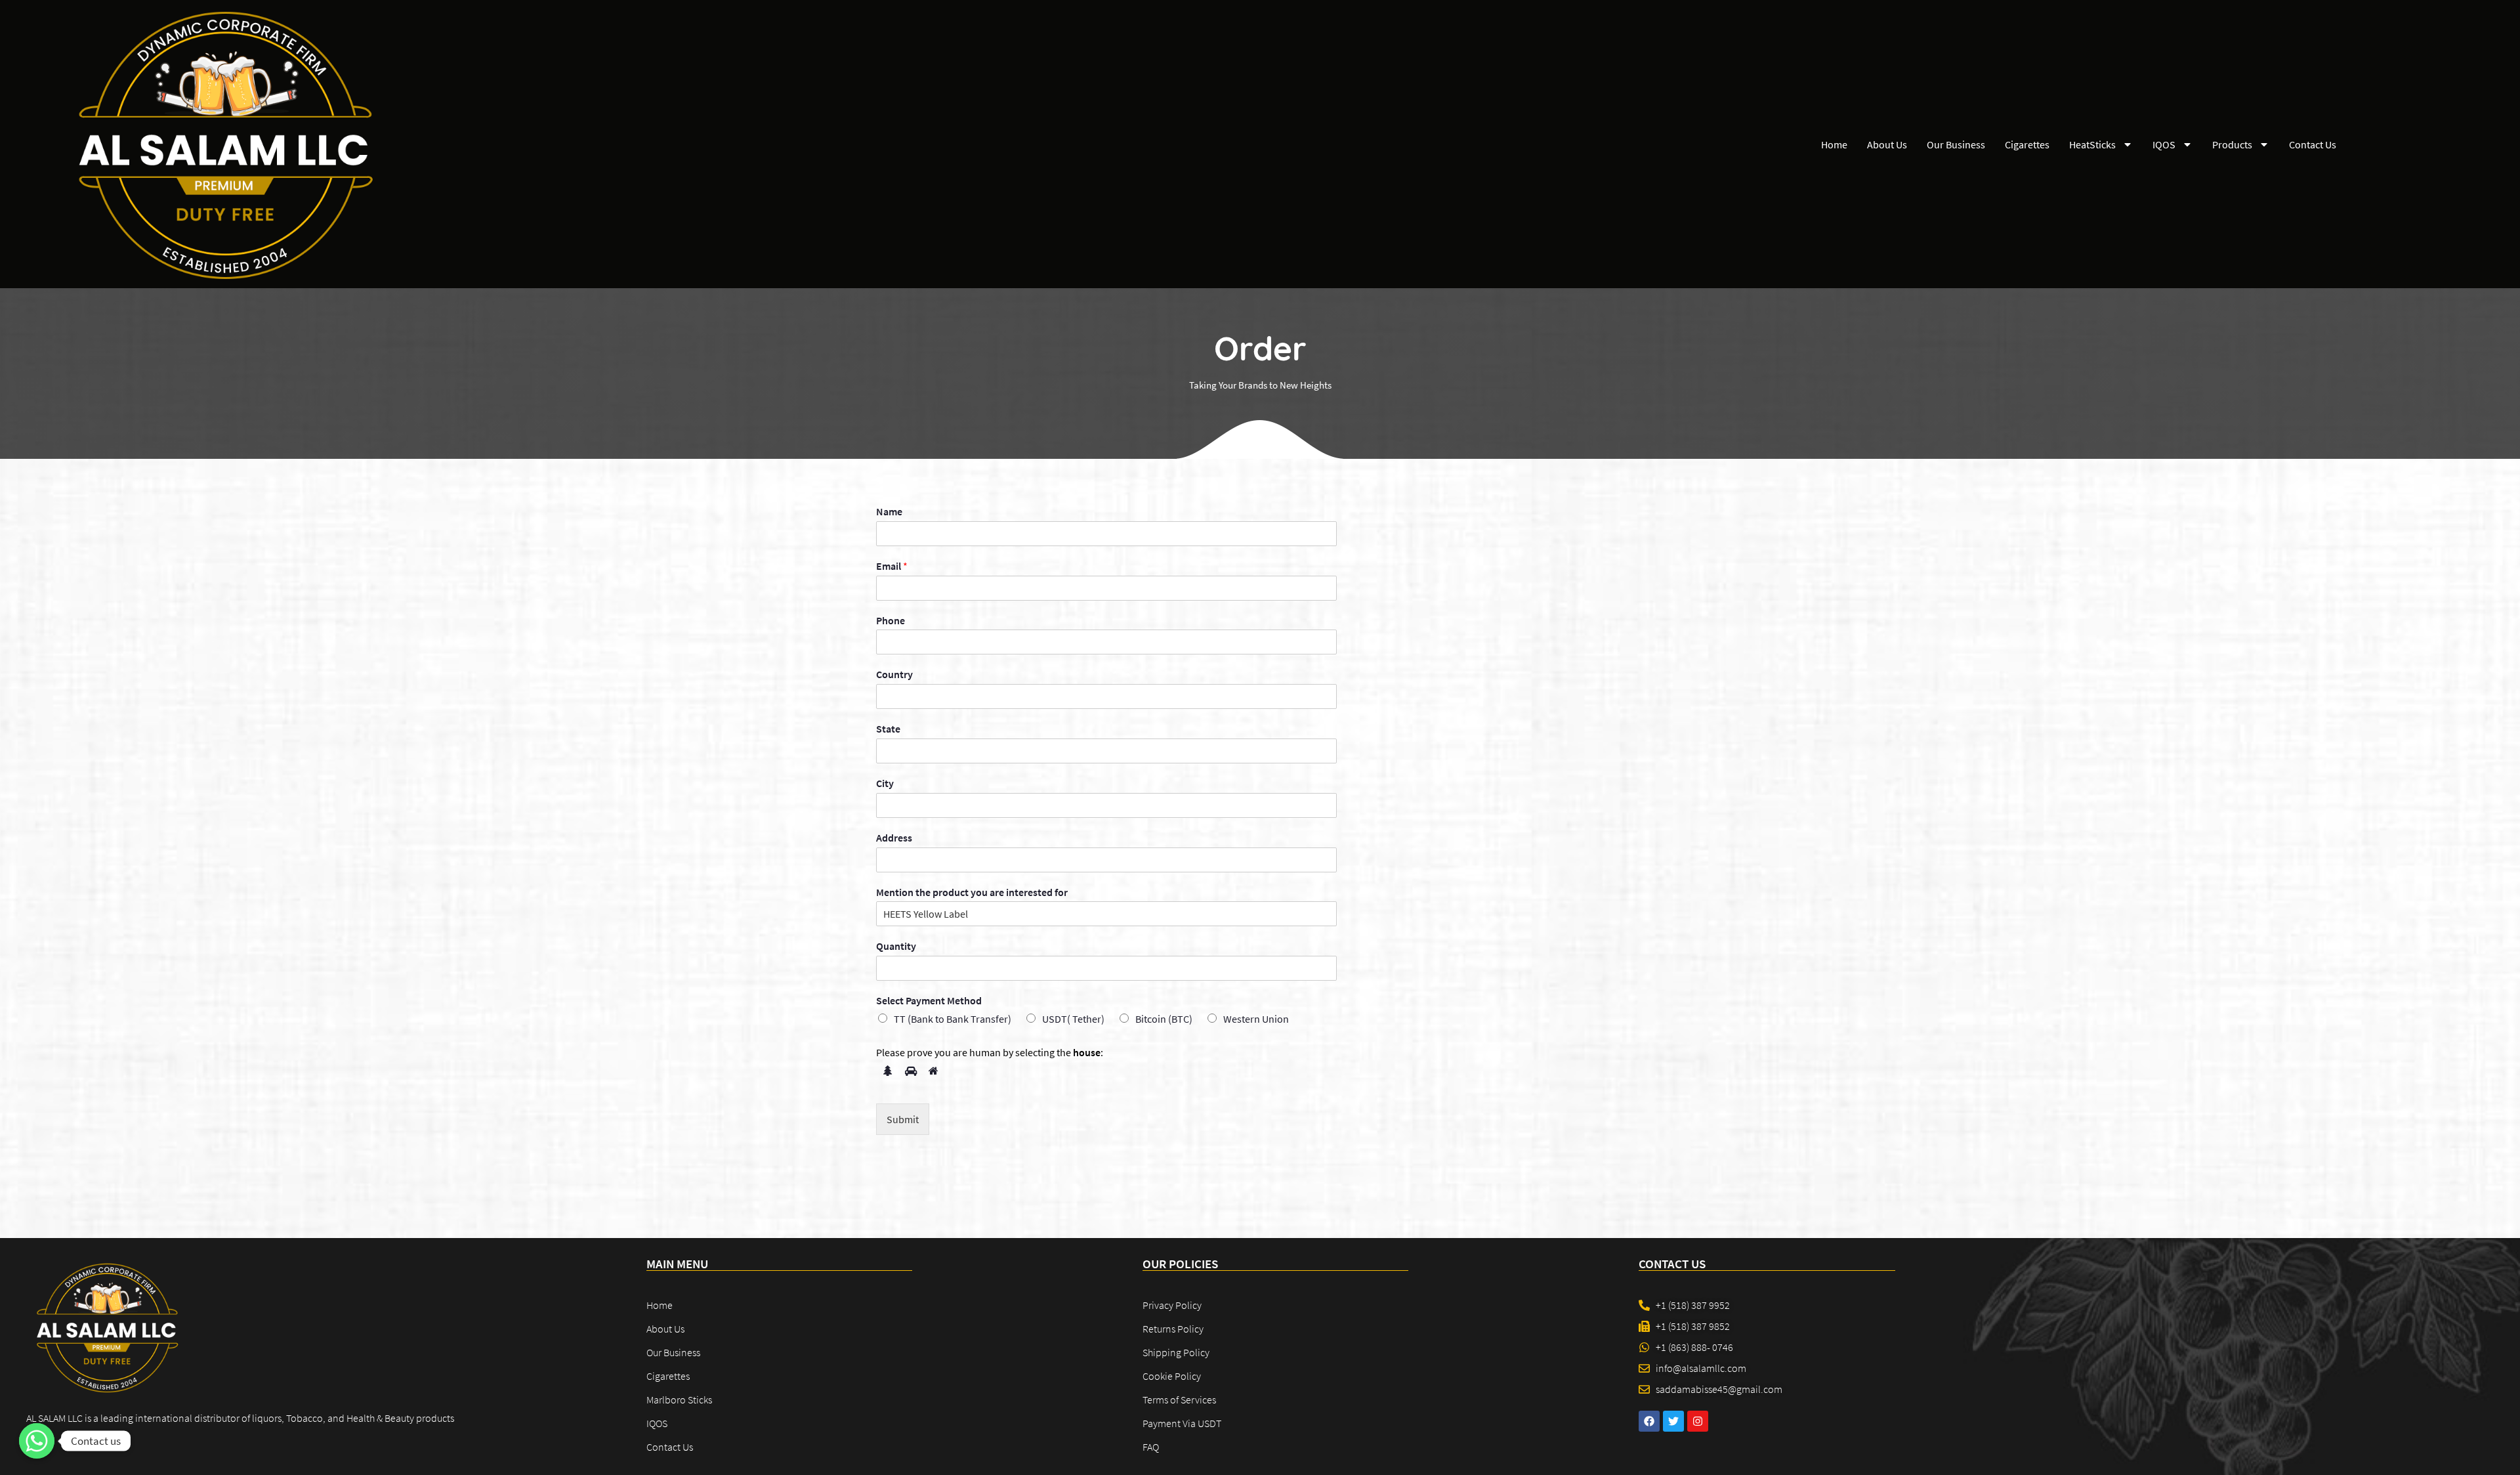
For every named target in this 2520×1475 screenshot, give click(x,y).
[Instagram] (1698, 1421)
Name (889, 511)
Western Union (1256, 1019)
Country (894, 674)
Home (1834, 144)
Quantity (896, 946)
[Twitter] (1673, 1421)
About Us (1887, 144)
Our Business (1956, 144)
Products (2232, 144)
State (888, 729)
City (885, 783)
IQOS (2164, 144)
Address (894, 838)
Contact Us (2313, 144)
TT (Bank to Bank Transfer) (953, 1019)
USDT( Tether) (1073, 1019)
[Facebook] (1649, 1421)
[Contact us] (37, 1441)
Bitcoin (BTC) (1164, 1019)
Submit (903, 1119)
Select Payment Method (929, 1000)
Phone (891, 620)
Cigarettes (2027, 144)
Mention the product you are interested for (972, 892)
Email (892, 566)
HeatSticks (2092, 144)
